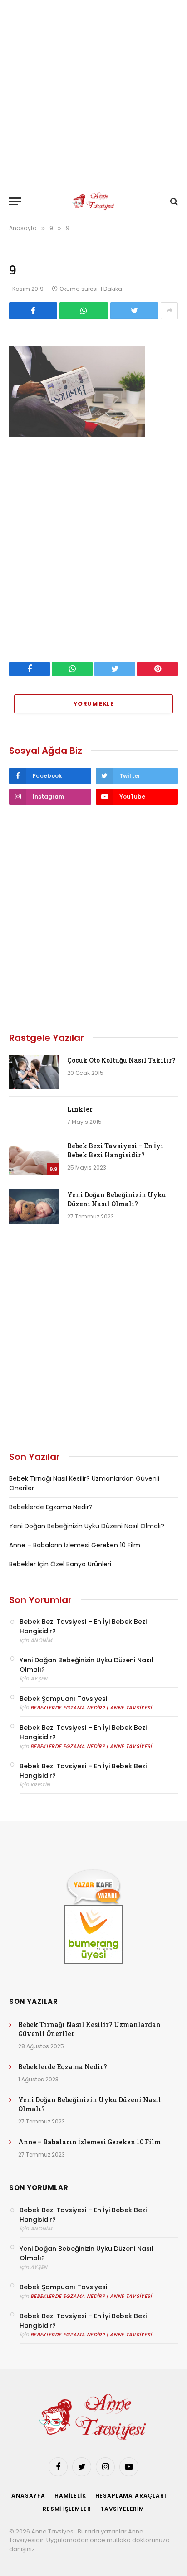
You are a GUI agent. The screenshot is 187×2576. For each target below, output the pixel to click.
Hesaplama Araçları (131, 2496)
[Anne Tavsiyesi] (94, 201)
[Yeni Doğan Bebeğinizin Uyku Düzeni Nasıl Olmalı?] (34, 1207)
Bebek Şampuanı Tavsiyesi (63, 1699)
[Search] (173, 201)
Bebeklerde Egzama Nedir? (51, 1507)
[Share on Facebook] (33, 311)
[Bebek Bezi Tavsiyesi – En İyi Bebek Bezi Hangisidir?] (34, 1158)
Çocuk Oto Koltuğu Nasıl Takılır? (121, 1060)
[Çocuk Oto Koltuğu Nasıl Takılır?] (34, 1072)
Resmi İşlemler (67, 2509)
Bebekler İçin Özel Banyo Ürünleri (60, 1564)
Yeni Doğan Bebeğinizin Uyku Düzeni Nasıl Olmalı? (117, 1199)
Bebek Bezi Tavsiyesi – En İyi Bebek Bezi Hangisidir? (115, 1150)
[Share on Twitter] (134, 311)
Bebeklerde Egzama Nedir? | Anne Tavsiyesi (91, 1708)
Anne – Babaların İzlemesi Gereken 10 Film (75, 1545)
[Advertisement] (93, 93)
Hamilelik (70, 2496)
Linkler (80, 1109)
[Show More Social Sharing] (169, 311)
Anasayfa (28, 2496)
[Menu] (15, 201)
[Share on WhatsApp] (84, 311)
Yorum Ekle (93, 704)
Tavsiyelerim (122, 2509)
